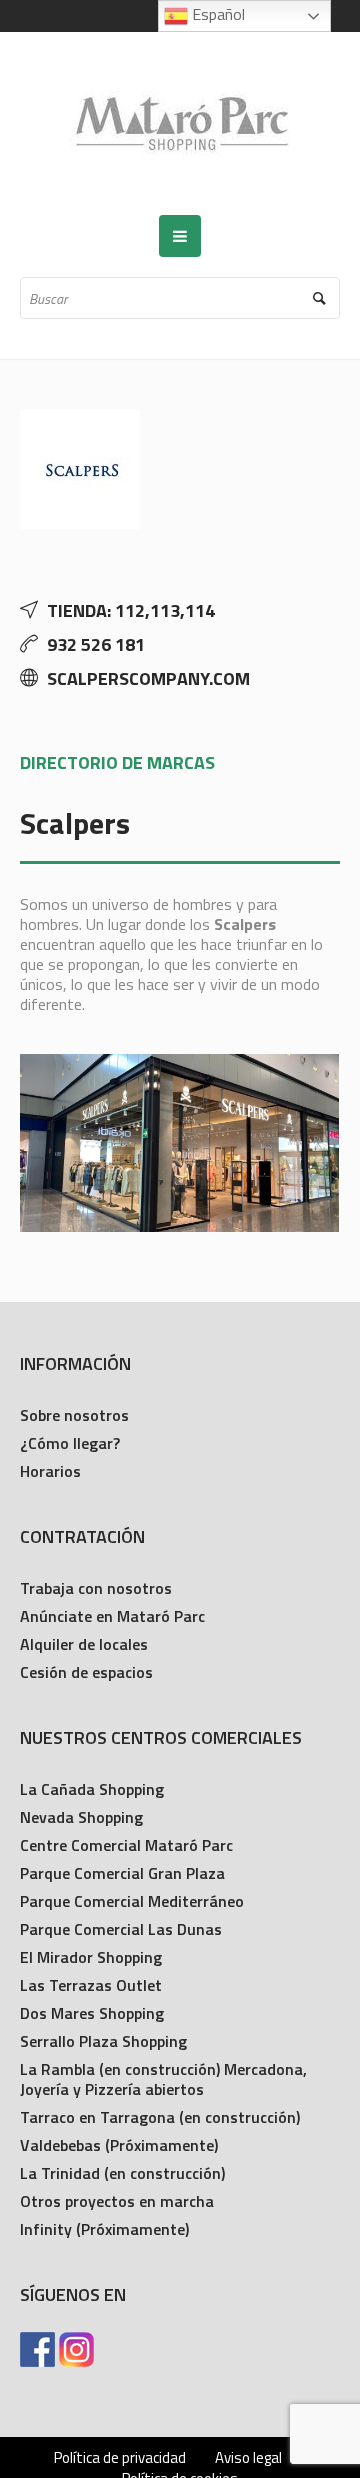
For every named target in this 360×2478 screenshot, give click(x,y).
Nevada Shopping (81, 1817)
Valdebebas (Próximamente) (119, 2145)
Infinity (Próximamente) (104, 2229)
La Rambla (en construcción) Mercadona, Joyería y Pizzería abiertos (163, 2079)
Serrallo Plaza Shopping (103, 2041)
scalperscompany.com (148, 678)
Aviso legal (248, 2458)
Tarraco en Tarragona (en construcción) (160, 2117)
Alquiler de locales (84, 1644)
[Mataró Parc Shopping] (180, 123)
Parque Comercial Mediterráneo (132, 1901)
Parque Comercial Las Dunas (121, 1929)
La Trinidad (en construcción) (122, 2173)
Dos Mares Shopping (92, 2013)
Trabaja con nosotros (96, 1588)
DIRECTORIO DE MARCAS (117, 762)
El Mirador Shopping (91, 1957)
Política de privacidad (120, 2458)
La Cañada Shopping (92, 1789)
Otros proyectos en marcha (117, 2201)
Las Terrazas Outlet (91, 1985)
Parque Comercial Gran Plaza (122, 1873)
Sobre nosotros (74, 1415)
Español (216, 14)
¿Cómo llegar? (70, 1443)
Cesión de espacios (86, 1672)
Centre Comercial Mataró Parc (126, 1845)
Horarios (50, 1471)
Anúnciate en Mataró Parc (112, 1616)
